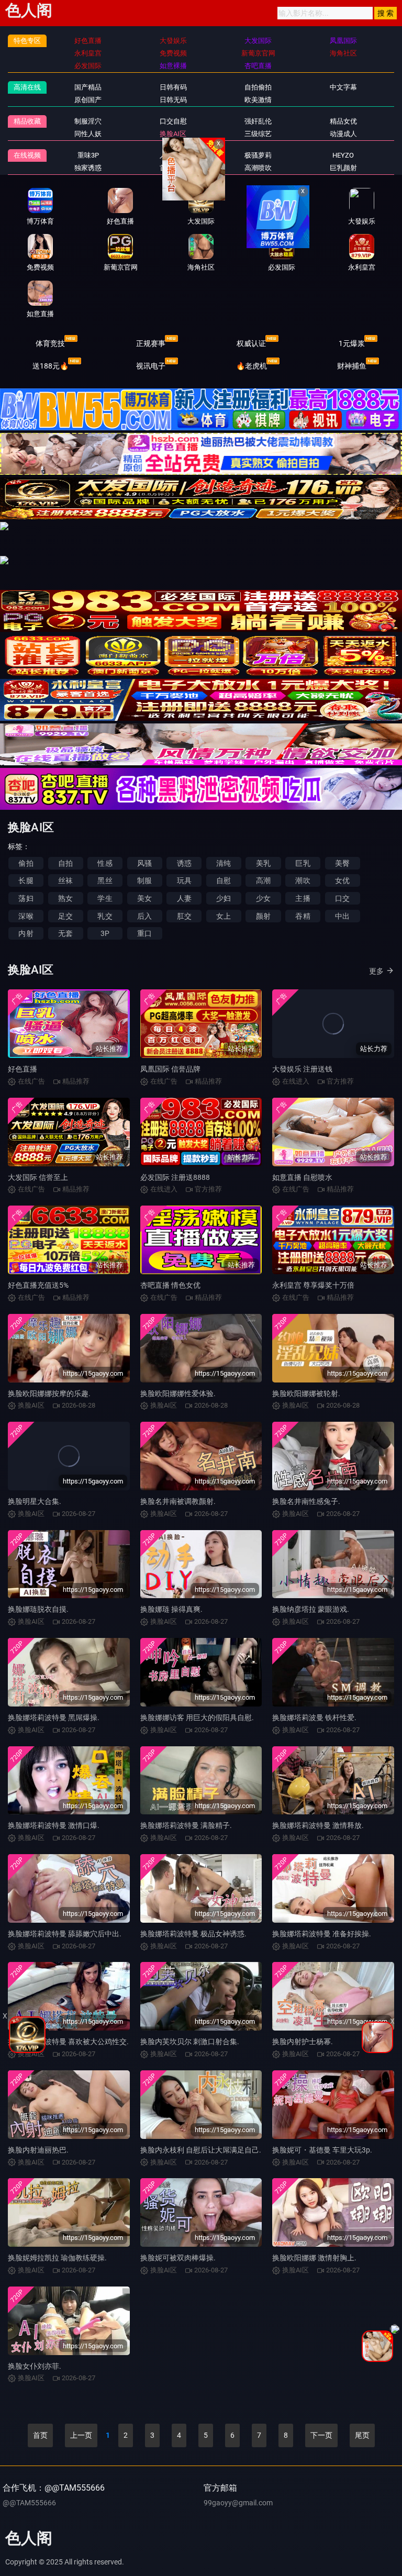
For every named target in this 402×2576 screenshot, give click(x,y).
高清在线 (27, 87)
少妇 (224, 898)
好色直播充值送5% (38, 1285)
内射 (26, 933)
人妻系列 (173, 155)
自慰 (224, 880)
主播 (303, 898)
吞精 (303, 916)
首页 (40, 2435)
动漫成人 (343, 134)
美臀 (342, 863)
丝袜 (65, 880)
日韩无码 (173, 100)
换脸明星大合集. (35, 1501)
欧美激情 (258, 100)
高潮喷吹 (258, 168)
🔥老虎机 (252, 366)
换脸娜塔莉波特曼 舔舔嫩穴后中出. (65, 1934)
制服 (144, 880)
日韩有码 (173, 87)
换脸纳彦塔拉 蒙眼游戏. (311, 1609)
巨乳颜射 (343, 168)
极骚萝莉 (258, 155)
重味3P (88, 155)
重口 (144, 933)
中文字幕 (343, 87)
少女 (263, 898)
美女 (144, 898)
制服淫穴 (88, 121)
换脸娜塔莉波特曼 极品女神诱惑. (193, 1934)
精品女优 (343, 121)
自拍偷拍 (258, 87)
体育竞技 (50, 343)
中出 (342, 916)
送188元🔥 (51, 366)
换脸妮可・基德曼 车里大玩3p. (322, 2150)
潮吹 (303, 880)
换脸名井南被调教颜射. (178, 1501)
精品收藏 (27, 121)
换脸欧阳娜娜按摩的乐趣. (49, 1393)
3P (105, 933)
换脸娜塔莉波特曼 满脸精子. (186, 1825)
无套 (65, 933)
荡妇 (26, 898)
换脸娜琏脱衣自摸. (38, 1609)
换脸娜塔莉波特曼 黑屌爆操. (54, 1718)
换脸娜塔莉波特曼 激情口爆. (54, 1825)
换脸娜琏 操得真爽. (171, 1609)
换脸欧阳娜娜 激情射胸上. (314, 2258)
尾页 (362, 2435)
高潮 (263, 880)
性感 (105, 863)
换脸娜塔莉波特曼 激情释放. (318, 1825)
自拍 (65, 863)
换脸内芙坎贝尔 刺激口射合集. (190, 2042)
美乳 (263, 863)
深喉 (26, 916)
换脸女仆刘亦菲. (35, 2366)
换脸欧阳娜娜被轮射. (306, 1393)
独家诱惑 (88, 168)
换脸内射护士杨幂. (303, 2042)
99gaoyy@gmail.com (238, 2503)
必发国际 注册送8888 (175, 1177)
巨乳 (303, 863)
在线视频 (27, 155)
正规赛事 (151, 343)
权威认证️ (251, 343)
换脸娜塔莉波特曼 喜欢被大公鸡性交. (68, 2042)
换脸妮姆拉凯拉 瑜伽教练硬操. (57, 2258)
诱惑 (184, 863)
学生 (105, 898)
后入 (144, 916)
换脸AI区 (173, 134)
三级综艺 (258, 134)
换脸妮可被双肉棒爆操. (178, 2258)
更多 (376, 971)
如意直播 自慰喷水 (302, 1177)
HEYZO (343, 155)
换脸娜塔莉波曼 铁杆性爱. (314, 1718)
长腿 (26, 880)
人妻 (184, 898)
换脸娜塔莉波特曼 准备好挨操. (322, 1934)
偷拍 (26, 863)
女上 (224, 916)
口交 (342, 898)
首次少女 (173, 168)
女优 (342, 880)
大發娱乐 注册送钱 (302, 1069)
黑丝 (105, 880)
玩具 (184, 880)
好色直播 (23, 1069)
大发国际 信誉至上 (38, 1177)
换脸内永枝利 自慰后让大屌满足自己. (201, 2150)
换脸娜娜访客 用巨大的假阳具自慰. (197, 1718)
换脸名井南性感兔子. (306, 1501)
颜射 (263, 916)
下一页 (321, 2435)
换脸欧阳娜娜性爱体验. (178, 1393)
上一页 (81, 2435)
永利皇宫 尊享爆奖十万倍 (313, 1285)
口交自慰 (173, 121)
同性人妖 (88, 134)
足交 (65, 916)
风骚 (144, 863)
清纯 (224, 863)
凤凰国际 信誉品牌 (170, 1069)
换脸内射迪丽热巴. (38, 2150)
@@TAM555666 (29, 2503)
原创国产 (88, 100)
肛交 (184, 916)
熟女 (65, 898)
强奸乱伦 (258, 121)
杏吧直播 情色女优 (170, 1285)
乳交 (105, 916)
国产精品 (88, 87)
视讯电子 (151, 366)
